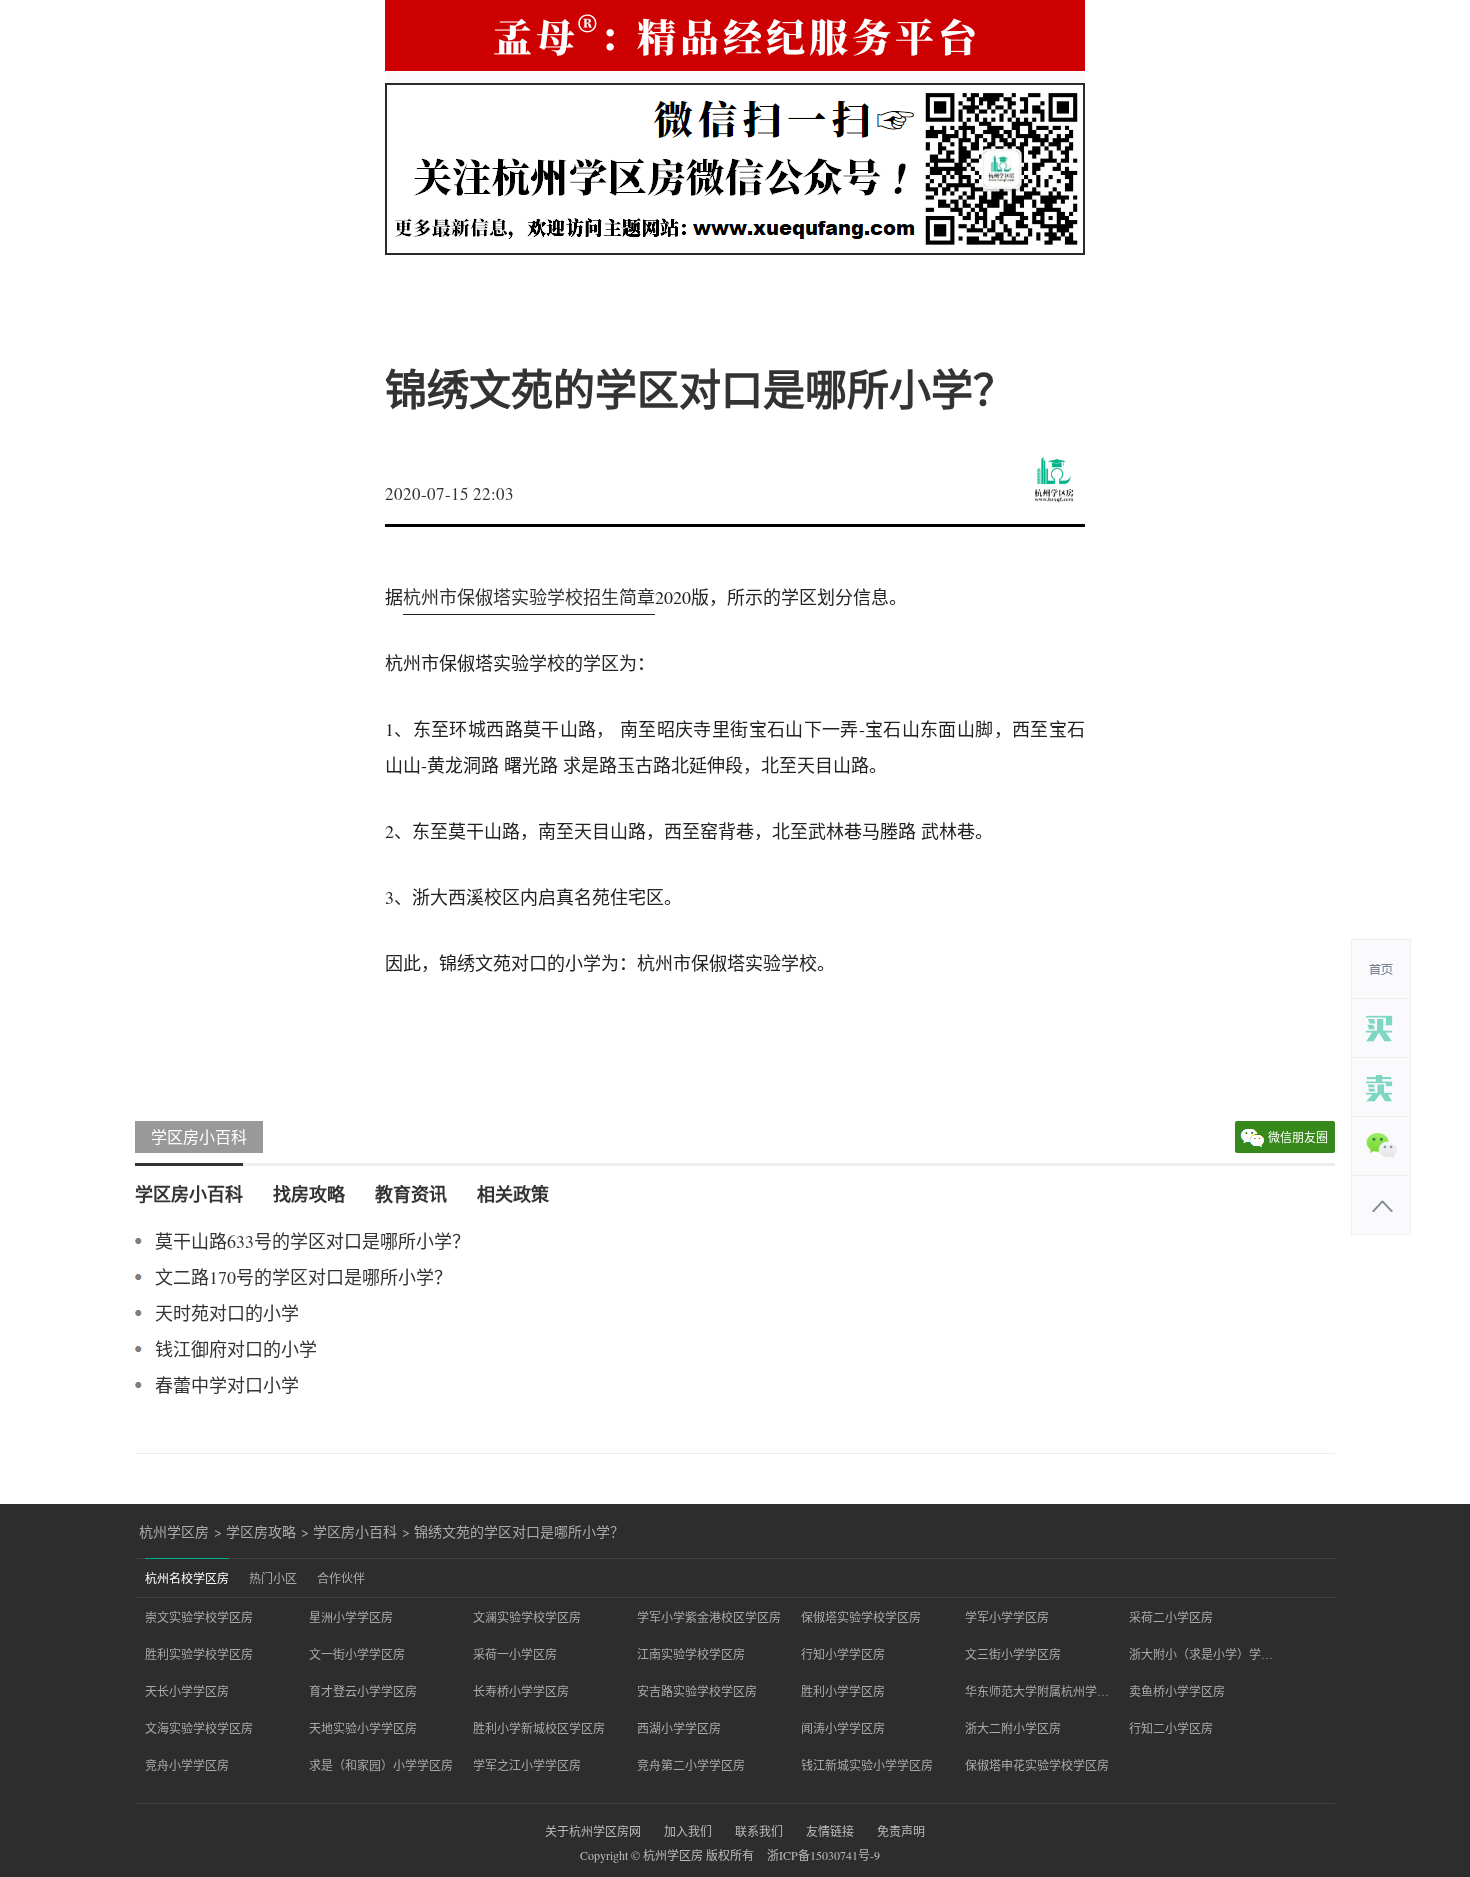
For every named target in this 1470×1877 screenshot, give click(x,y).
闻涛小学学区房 (843, 1728)
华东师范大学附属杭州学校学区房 (1037, 1691)
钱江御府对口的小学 (236, 1349)
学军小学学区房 (1007, 1617)
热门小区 (273, 1578)
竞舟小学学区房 (187, 1765)
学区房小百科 (199, 1136)
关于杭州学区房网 (593, 1831)
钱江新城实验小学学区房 (867, 1765)
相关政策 (513, 1194)
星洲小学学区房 (351, 1617)
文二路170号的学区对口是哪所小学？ (303, 1277)
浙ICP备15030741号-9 (823, 1855)
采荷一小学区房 (515, 1654)
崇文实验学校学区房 (199, 1617)
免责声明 (901, 1831)
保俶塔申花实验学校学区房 (1037, 1765)
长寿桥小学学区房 (521, 1691)
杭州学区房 (174, 1532)
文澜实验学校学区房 (527, 1617)
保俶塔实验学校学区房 (861, 1617)
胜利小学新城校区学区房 (539, 1728)
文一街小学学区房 (357, 1654)
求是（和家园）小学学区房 (381, 1765)
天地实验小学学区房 (363, 1728)
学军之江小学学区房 (527, 1765)
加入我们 (688, 1831)
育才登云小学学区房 (363, 1691)
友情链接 (830, 1831)
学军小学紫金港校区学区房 (709, 1617)
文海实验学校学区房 (199, 1728)
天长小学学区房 (187, 1691)
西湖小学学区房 (679, 1728)
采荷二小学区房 (1171, 1617)
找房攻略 (309, 1194)
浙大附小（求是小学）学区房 (1201, 1654)
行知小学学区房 (843, 1654)
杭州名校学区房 (187, 1578)
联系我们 (759, 1831)
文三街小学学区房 (1013, 1654)
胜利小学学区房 (843, 1691)
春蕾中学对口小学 (227, 1385)
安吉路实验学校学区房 (697, 1691)
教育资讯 (411, 1194)
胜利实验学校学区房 (199, 1654)
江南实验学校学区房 (691, 1654)
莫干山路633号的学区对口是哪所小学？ (312, 1241)
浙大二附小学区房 (1013, 1728)
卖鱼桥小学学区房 (1177, 1691)
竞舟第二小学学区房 (691, 1765)
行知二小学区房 (1171, 1728)
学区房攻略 (261, 1532)
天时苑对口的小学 (227, 1313)
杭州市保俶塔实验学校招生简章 (529, 597)
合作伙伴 (341, 1578)
